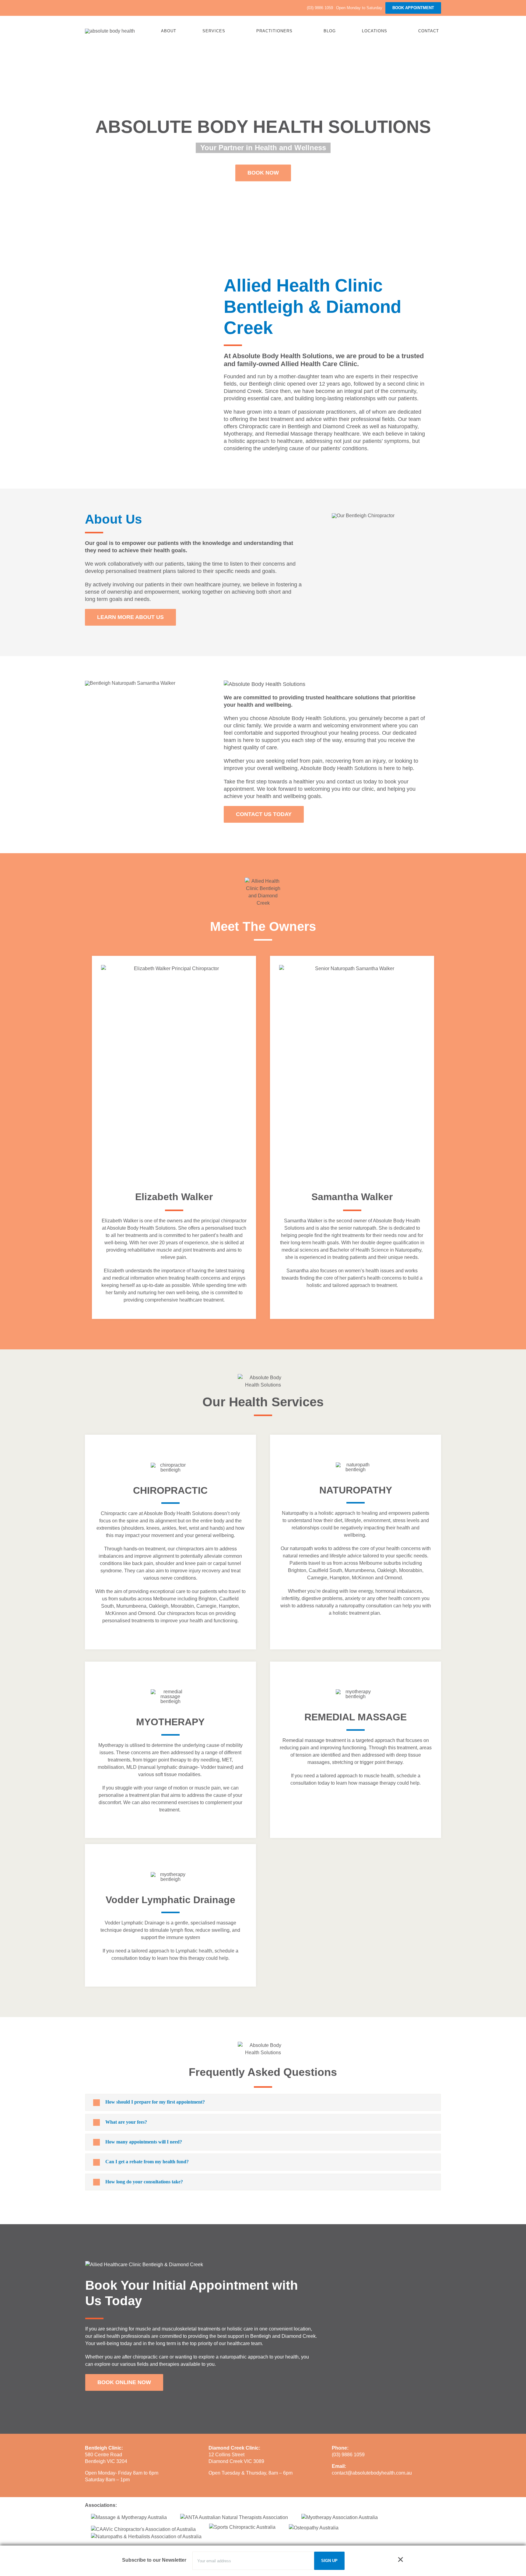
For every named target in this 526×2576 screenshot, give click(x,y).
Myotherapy (238, 434)
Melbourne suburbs (380, 1563)
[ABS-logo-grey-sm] (110, 31)
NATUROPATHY (356, 1490)
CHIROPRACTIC (170, 1490)
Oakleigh (159, 1606)
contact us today (357, 782)
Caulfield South (325, 1570)
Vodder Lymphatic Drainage (170, 1900)
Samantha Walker (352, 1197)
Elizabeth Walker (174, 1197)
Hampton (229, 1606)
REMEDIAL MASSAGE (356, 1717)
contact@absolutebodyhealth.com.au (372, 2473)
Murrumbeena (131, 1606)
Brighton (208, 1599)
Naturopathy (403, 426)
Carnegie (206, 1606)
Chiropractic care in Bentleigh (275, 426)
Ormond (147, 1613)
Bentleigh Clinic (103, 2448)
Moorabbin (182, 1606)
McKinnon (116, 1613)
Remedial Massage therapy (299, 434)
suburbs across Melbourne (148, 1599)
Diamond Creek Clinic (234, 2448)
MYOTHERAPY (170, 1722)
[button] (263, 2102)
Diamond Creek (342, 426)
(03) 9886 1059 (348, 2455)
